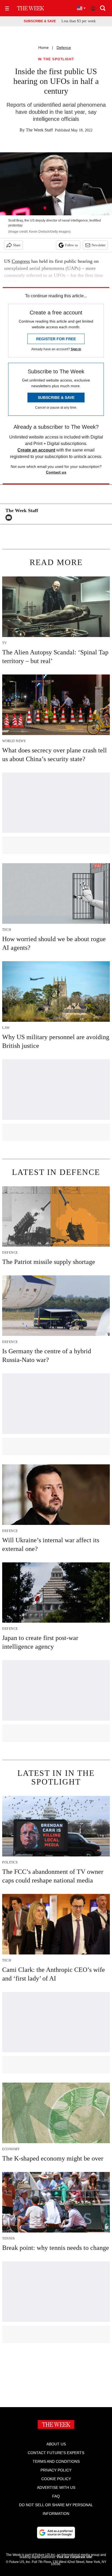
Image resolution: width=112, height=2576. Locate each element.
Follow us (71, 245)
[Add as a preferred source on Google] (56, 2533)
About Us (56, 2444)
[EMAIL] (10, 518)
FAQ (56, 2496)
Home (43, 48)
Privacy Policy (56, 2470)
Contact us (56, 472)
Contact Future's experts (56, 2453)
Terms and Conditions (56, 2461)
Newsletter (99, 245)
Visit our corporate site (74, 2557)
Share (17, 245)
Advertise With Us (56, 2487)
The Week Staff (39, 130)
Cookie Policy (56, 2479)
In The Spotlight (56, 59)
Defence (64, 48)
